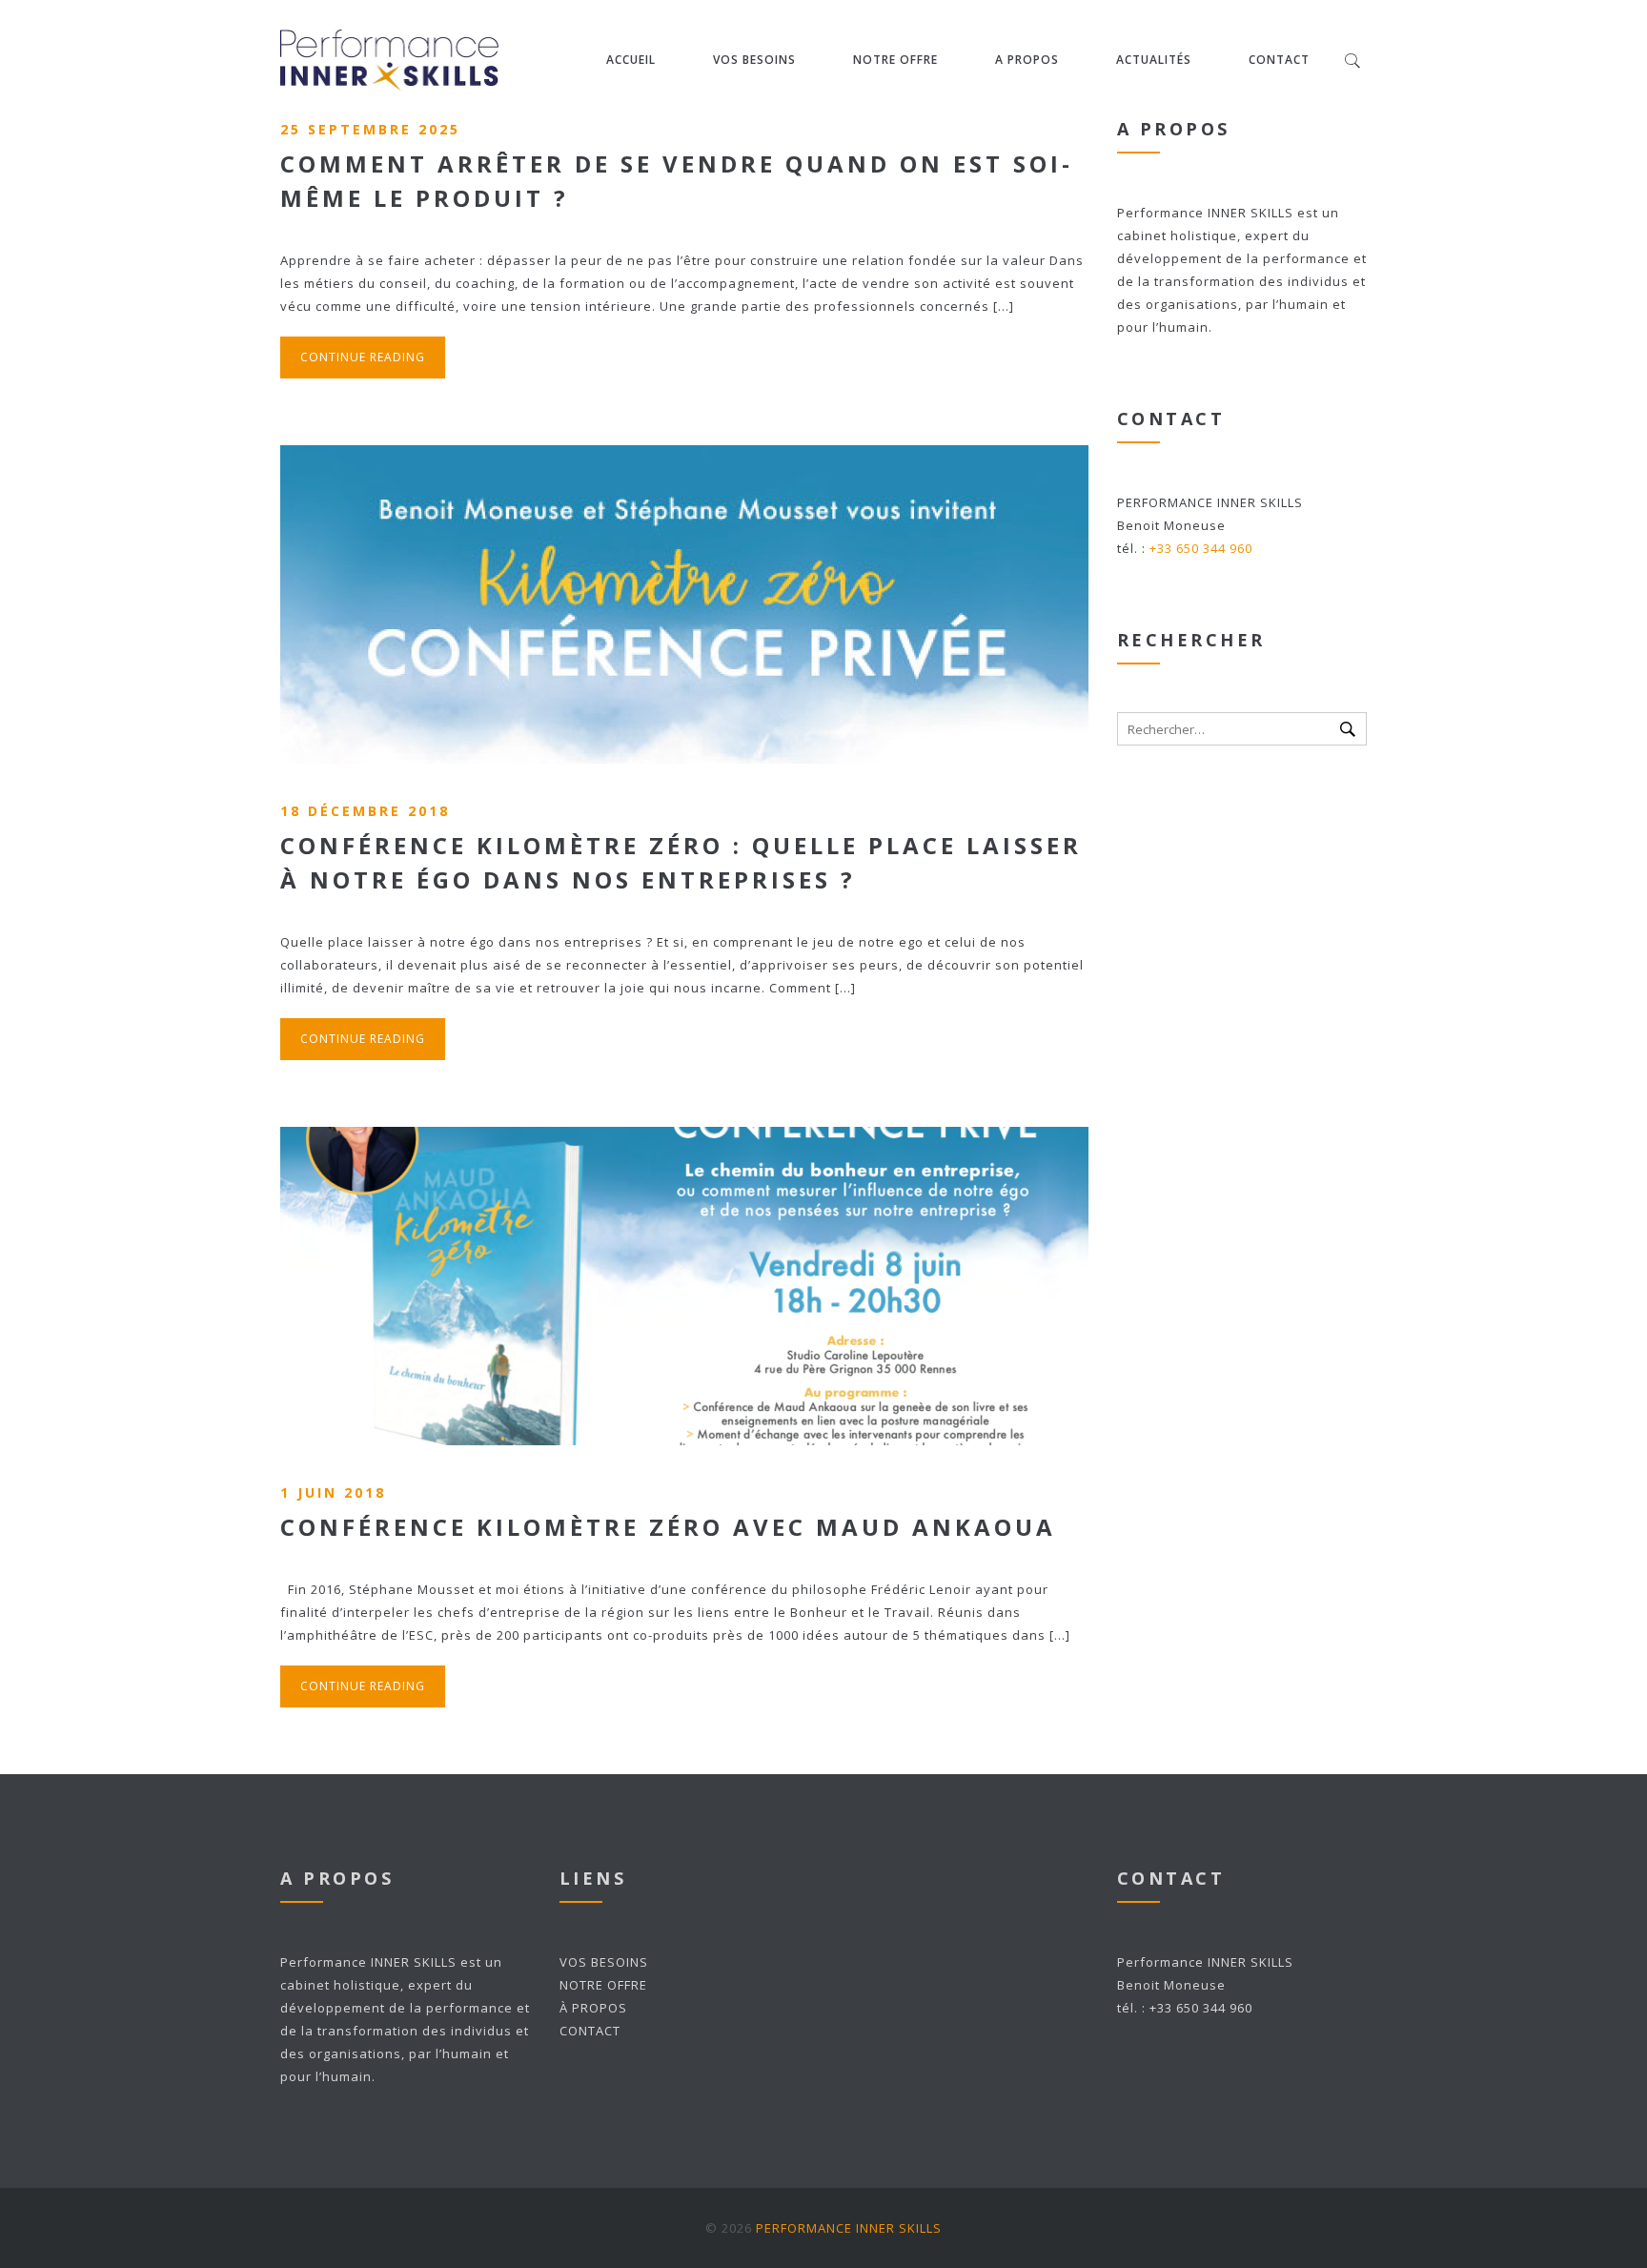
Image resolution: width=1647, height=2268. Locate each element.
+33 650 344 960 (1201, 548)
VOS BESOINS (604, 1962)
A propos (1027, 60)
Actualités (1154, 60)
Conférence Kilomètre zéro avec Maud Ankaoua (668, 1527)
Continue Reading (363, 357)
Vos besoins (754, 60)
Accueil (631, 60)
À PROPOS (593, 2008)
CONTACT (590, 2031)
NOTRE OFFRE (895, 60)
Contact (1279, 60)
